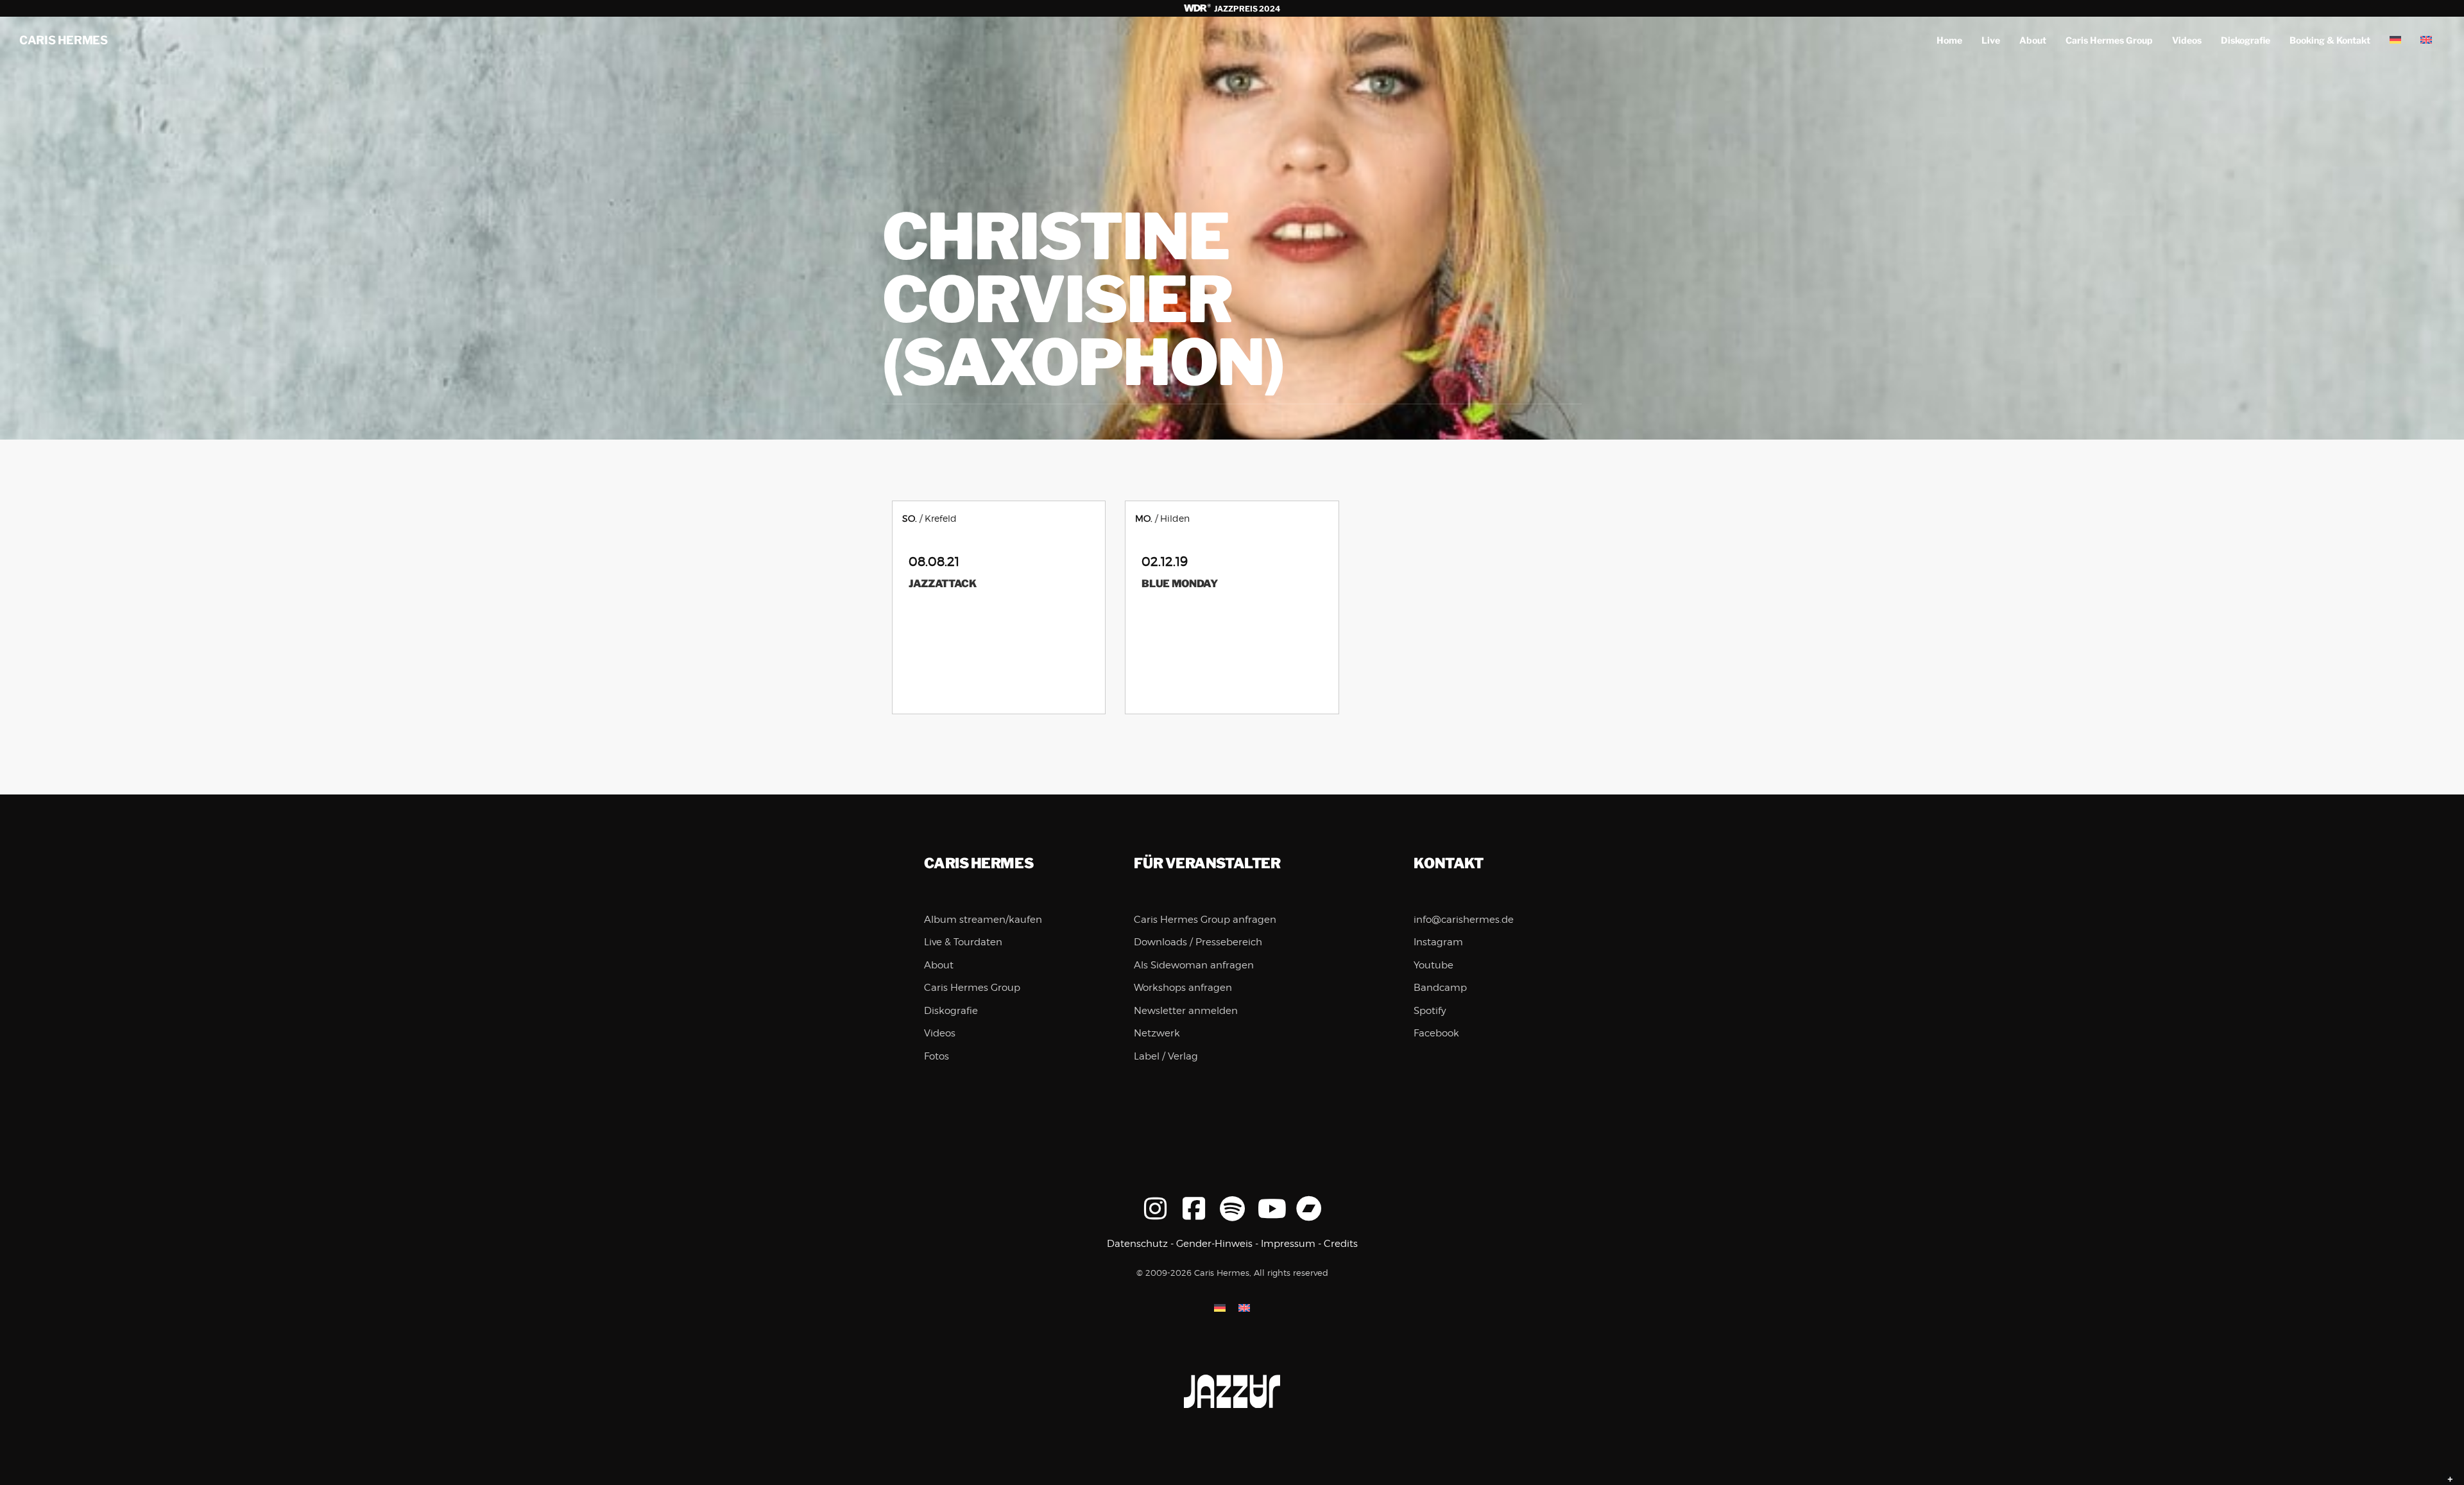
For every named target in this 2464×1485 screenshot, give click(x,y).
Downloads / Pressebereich (1198, 942)
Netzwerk (1157, 1033)
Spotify (1430, 1011)
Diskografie (2246, 40)
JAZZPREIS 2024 (1246, 9)
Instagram (1438, 942)
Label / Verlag (1166, 1056)
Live (1991, 40)
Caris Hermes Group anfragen (1205, 920)
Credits (1341, 1244)
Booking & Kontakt (2330, 40)
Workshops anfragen (1183, 988)
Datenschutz (1137, 1244)
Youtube (1433, 965)
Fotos (937, 1056)
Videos (2187, 40)
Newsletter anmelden (1186, 1011)
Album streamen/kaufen (983, 920)
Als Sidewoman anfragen (1194, 965)
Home (1949, 40)
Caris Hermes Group (2109, 40)
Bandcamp (1440, 988)
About (2033, 40)
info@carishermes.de (1464, 920)
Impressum (1288, 1244)
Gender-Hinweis (1214, 1244)
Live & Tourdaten (963, 942)
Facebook (1436, 1033)
